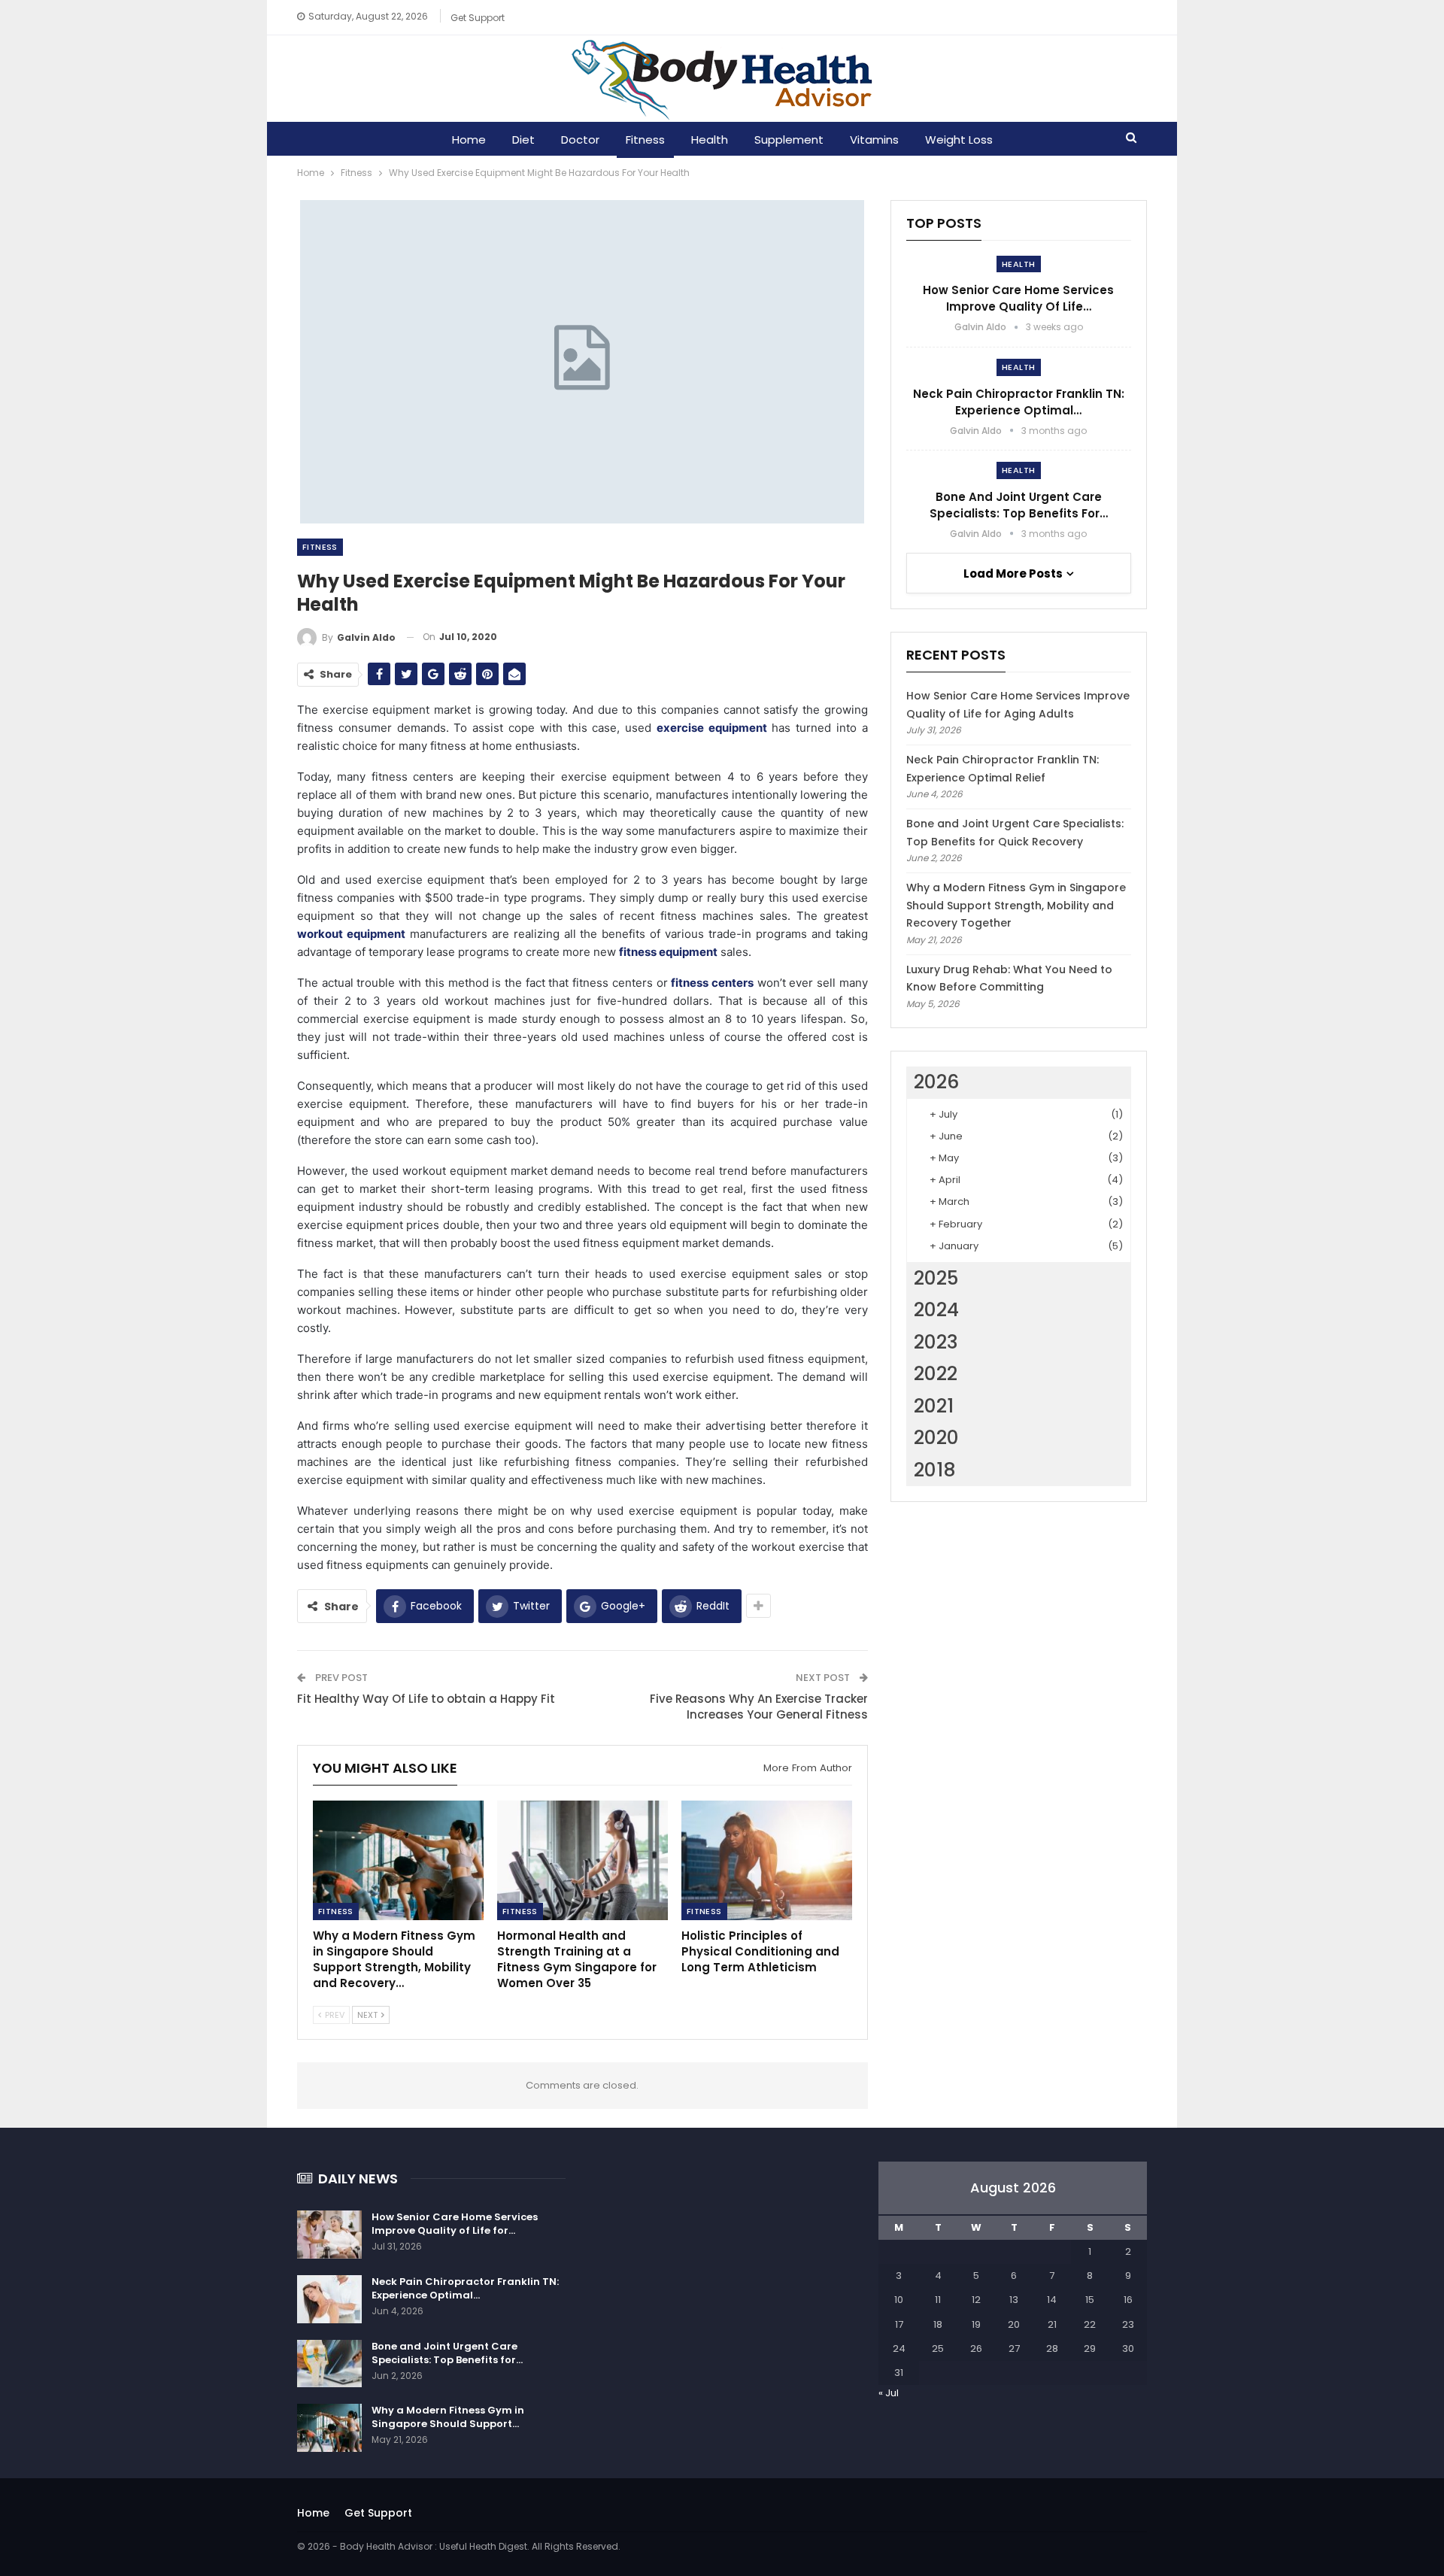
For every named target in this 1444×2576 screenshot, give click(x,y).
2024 (936, 1310)
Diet (523, 140)
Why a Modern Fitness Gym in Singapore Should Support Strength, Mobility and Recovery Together (1016, 906)
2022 (936, 1374)
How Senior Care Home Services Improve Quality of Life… (1018, 298)
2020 (936, 1438)
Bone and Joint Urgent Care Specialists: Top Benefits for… (1019, 505)
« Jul (889, 2393)
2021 (934, 1406)
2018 (935, 1470)
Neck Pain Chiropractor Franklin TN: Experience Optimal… (1019, 402)
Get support (478, 18)
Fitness (645, 140)
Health (710, 140)
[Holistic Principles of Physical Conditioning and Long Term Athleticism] (767, 1860)
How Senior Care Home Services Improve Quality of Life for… (455, 2224)
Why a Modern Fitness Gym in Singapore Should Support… (448, 2417)
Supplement (789, 140)
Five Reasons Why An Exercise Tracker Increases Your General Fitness (759, 1707)
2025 (936, 1278)
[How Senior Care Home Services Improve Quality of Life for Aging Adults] (329, 2235)
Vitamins (874, 140)
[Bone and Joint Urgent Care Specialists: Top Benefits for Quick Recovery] (329, 2364)
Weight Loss (959, 140)
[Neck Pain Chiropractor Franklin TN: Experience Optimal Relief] (329, 2299)
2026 (936, 1082)
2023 (936, 1342)
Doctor (580, 140)
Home (469, 140)
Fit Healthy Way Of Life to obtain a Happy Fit (426, 1699)
